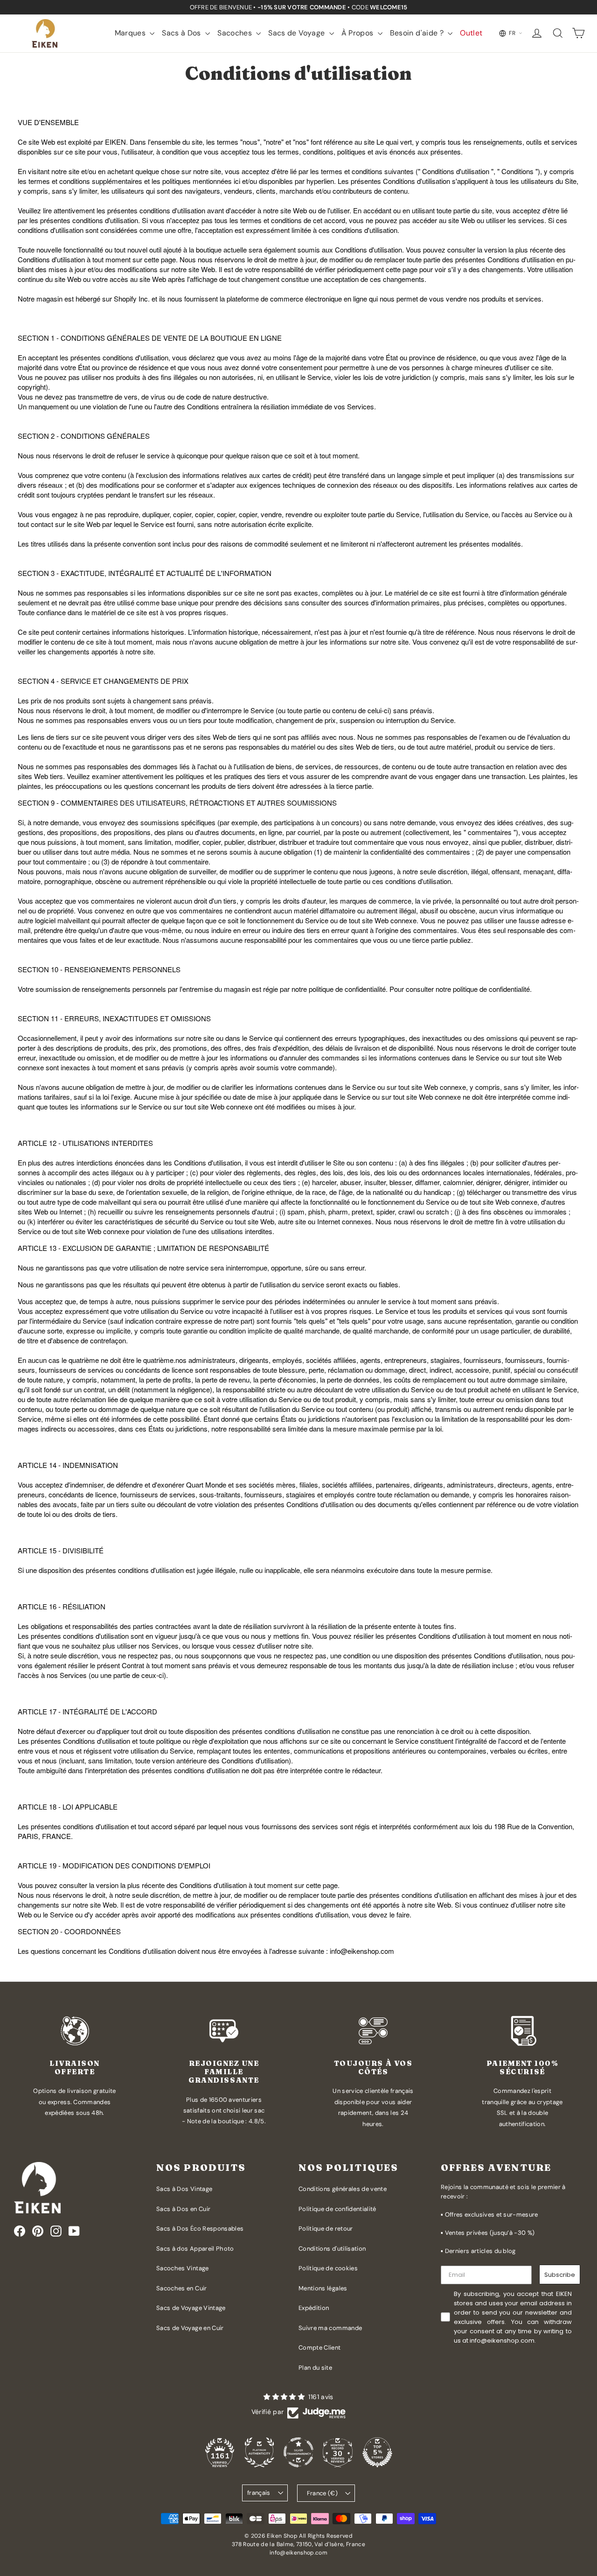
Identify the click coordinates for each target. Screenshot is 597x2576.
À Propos (358, 33)
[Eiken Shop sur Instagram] (56, 2231)
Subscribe (560, 2275)
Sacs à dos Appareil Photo (195, 2249)
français (259, 2493)
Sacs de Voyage (297, 33)
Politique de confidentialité (337, 2209)
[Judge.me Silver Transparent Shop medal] (298, 2452)
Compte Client (320, 2348)
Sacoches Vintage (183, 2268)
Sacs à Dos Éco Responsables (200, 2229)
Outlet (471, 33)
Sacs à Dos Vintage (184, 2189)
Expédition (314, 2308)
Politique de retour (326, 2229)
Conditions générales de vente (343, 2189)
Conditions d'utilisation (332, 2249)
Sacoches (236, 33)
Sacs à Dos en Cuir (183, 2209)
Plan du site (315, 2368)
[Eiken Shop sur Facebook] (20, 2231)
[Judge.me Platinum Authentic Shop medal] (259, 2452)
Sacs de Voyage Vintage (191, 2308)
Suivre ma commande (330, 2328)
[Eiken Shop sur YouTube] (74, 2231)
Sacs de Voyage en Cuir (190, 2328)
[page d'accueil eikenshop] (45, 33)
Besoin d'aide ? (418, 33)
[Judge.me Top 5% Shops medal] (377, 2452)
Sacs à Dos (182, 33)
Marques (131, 33)
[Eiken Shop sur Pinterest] (38, 2231)
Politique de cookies (328, 2268)
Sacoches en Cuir (182, 2288)
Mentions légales (323, 2288)
